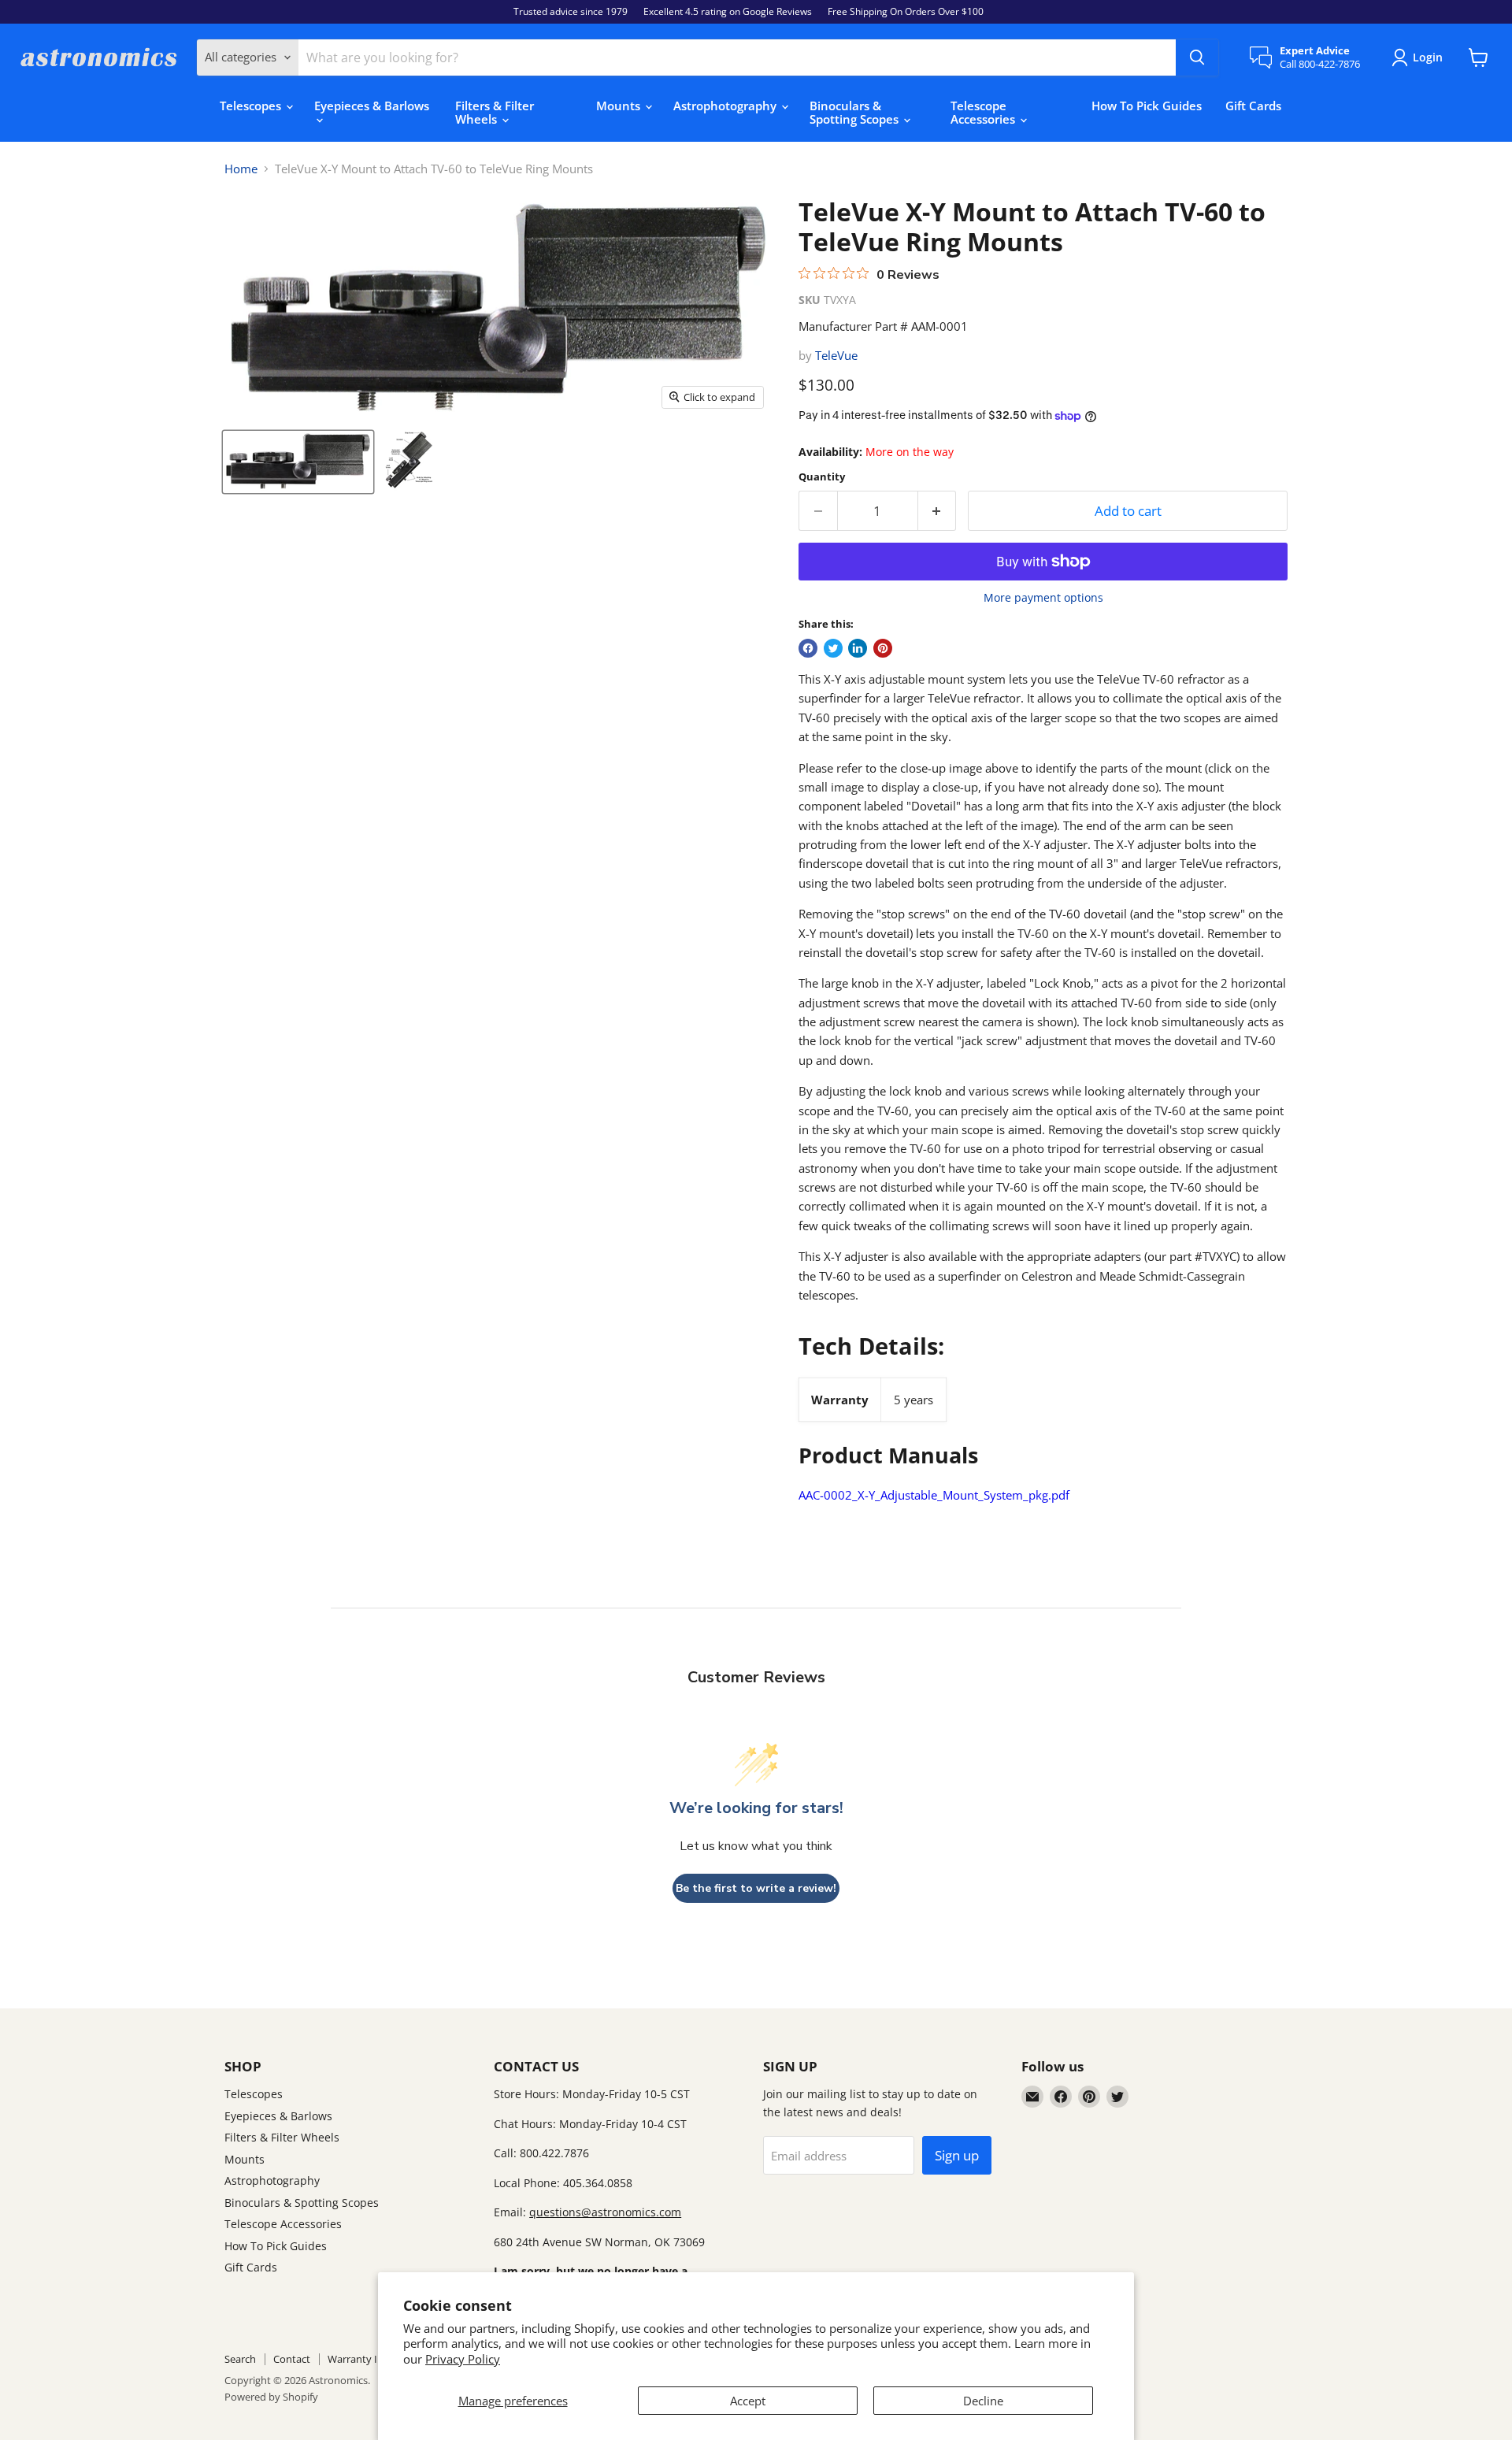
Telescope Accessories (984, 112)
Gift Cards (1253, 106)
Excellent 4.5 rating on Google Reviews (728, 12)
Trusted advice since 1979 (571, 12)
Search (240, 2359)
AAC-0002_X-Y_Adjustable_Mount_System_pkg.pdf (934, 1495)
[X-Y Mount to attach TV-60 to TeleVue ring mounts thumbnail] (409, 461)
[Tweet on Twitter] (833, 648)
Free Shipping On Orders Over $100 (906, 12)
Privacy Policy (463, 2359)
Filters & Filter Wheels (495, 112)
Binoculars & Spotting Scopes (856, 112)
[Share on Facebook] (808, 648)
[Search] (1197, 57)
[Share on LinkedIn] (858, 648)
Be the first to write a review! (756, 1888)
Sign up (957, 2155)
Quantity (822, 477)
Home (241, 169)
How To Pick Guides (1147, 106)
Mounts (620, 106)
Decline (983, 2401)
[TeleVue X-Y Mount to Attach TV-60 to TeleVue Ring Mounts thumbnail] (298, 461)
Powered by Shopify (271, 2397)
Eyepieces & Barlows (372, 106)
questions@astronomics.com (605, 2212)
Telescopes (252, 106)
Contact (292, 2359)
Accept (748, 2401)
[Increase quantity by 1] (938, 511)
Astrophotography (726, 106)
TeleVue (836, 355)
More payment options (1043, 598)
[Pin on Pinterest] (883, 648)
